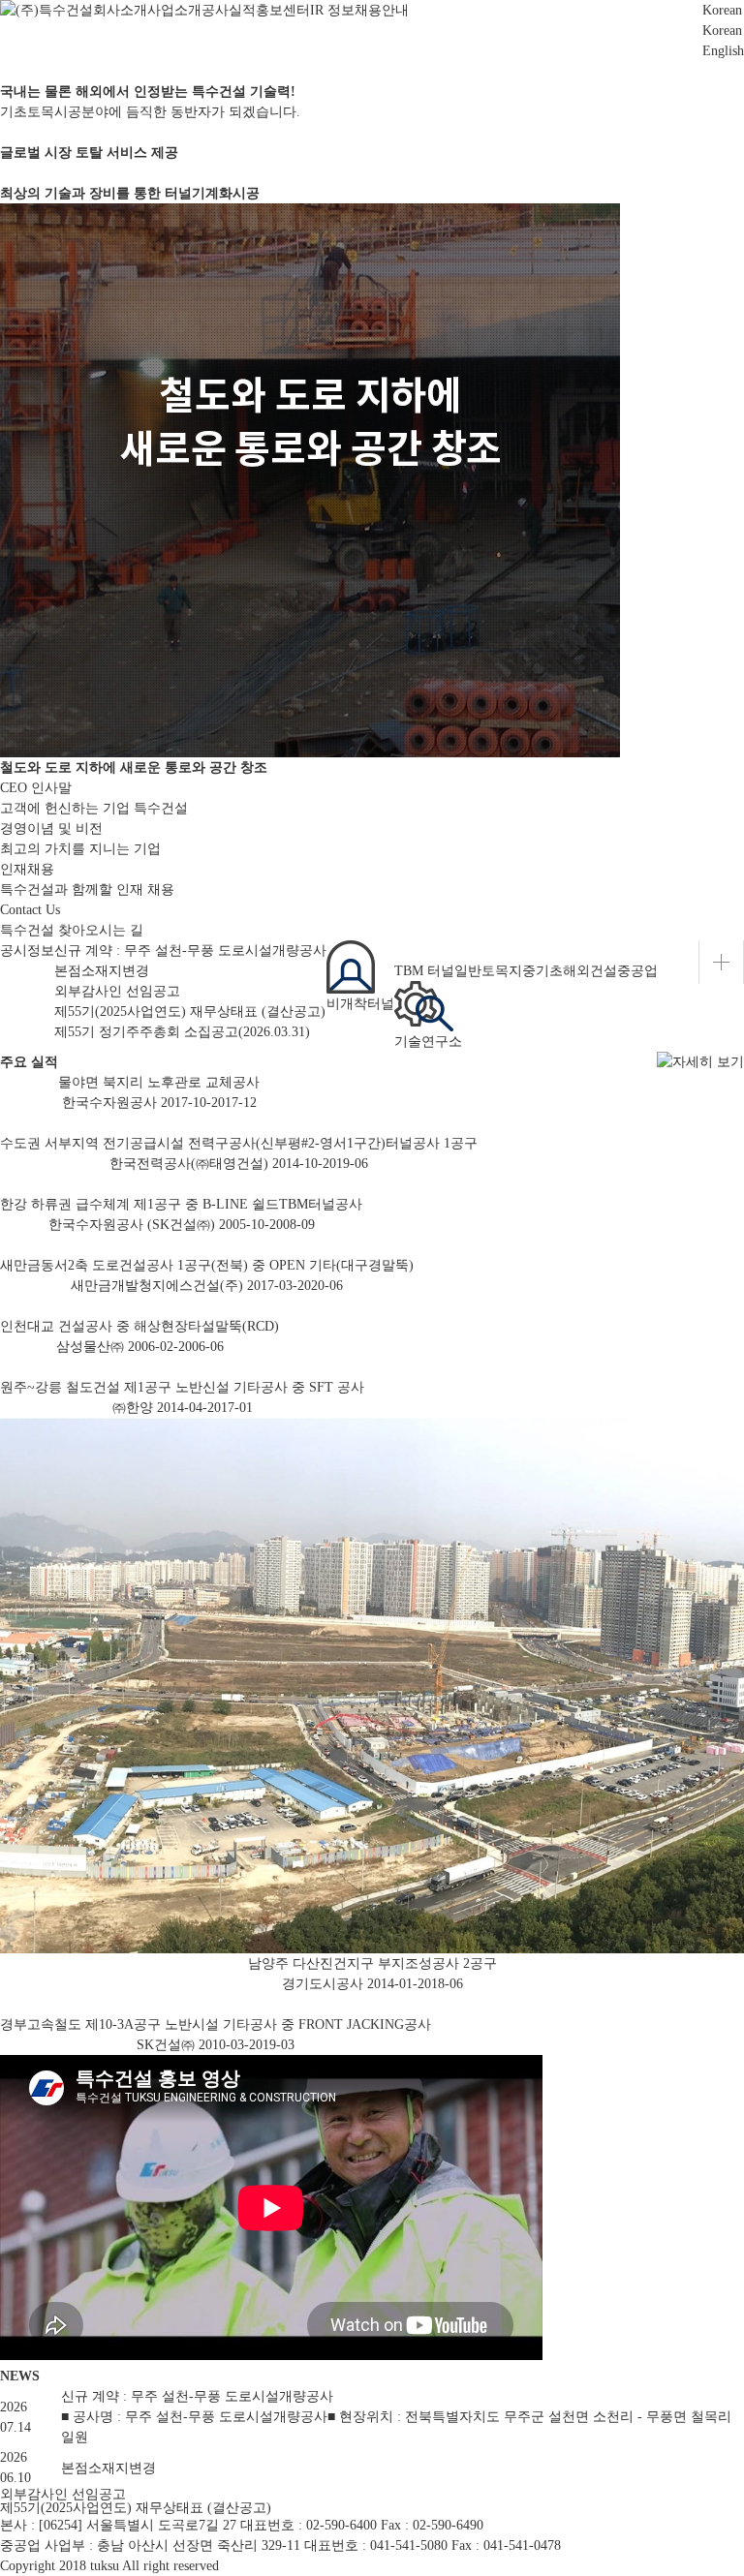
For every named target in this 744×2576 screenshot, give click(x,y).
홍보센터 (283, 10)
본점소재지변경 (102, 971)
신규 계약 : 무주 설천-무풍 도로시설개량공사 (190, 951)
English (723, 51)
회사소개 (120, 10)
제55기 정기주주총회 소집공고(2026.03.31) (182, 1032)
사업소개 (174, 10)
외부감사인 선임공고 (117, 991)
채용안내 (382, 10)
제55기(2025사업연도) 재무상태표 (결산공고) (190, 1012)
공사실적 (229, 10)
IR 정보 (332, 10)
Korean (722, 31)
